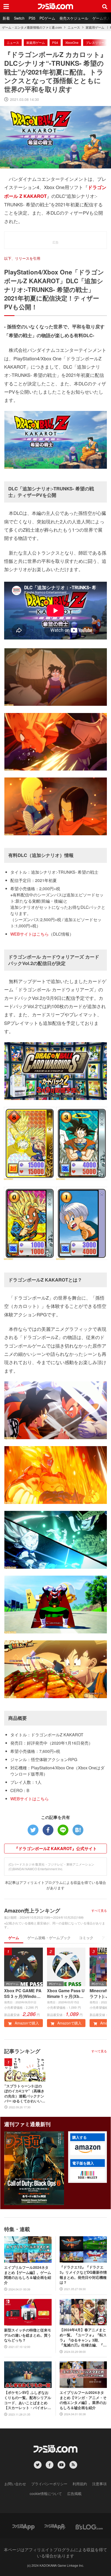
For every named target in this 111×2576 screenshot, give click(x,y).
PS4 (55, 42)
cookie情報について (46, 2493)
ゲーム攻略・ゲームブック (49, 1938)
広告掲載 (74, 2493)
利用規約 (80, 2484)
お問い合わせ (15, 2484)
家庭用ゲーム (95, 27)
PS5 (32, 18)
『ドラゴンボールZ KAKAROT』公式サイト (55, 1848)
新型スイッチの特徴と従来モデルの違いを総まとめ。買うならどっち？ (28, 2335)
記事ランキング (22, 2051)
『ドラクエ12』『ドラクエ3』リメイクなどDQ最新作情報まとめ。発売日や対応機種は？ (83, 2275)
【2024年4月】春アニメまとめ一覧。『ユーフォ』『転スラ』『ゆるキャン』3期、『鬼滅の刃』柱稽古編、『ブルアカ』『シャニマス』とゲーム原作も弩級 (83, 2337)
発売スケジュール (74, 18)
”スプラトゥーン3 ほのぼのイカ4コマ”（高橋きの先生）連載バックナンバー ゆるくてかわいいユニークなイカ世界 (25, 2094)
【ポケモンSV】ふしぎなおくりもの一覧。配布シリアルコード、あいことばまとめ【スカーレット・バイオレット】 (28, 2400)
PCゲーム (47, 18)
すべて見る (99, 1910)
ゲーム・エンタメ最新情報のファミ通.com (32, 27)
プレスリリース (97, 42)
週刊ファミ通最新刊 (27, 2124)
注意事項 (99, 2484)
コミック (86, 1938)
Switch (19, 18)
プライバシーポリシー (49, 2484)
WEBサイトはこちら (30, 934)
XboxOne (72, 42)
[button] (88, 2149)
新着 (6, 18)
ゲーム (14, 1938)
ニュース (74, 27)
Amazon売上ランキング (32, 1910)
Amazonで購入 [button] (26, 2023)
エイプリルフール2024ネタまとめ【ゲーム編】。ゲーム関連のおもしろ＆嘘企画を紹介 (28, 2275)
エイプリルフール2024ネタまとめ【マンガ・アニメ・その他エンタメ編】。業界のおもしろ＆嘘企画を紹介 (83, 2400)
